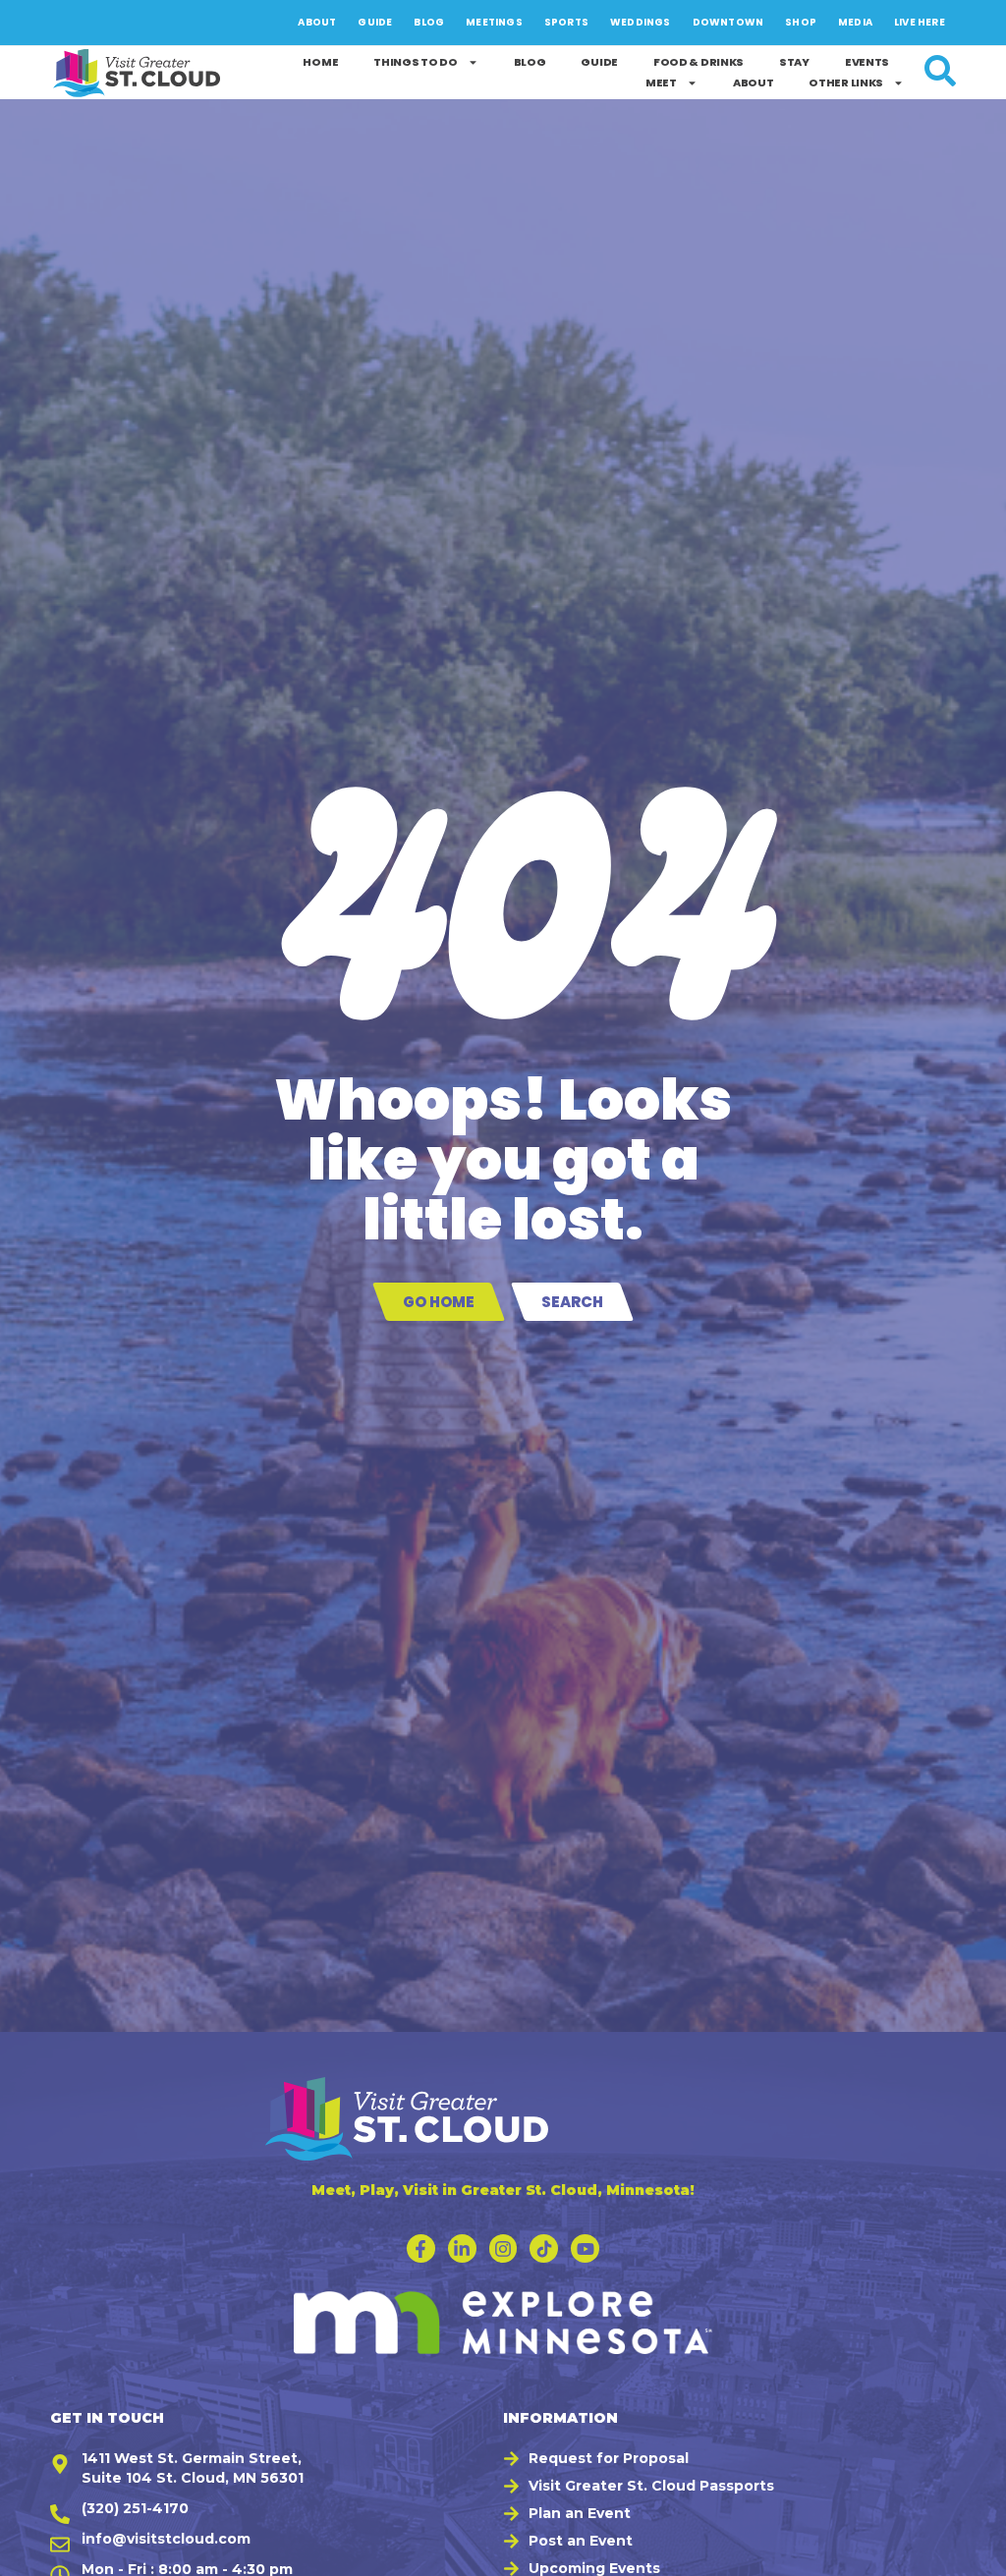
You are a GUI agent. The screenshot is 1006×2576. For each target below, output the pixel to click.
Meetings (494, 22)
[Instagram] (503, 2248)
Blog (429, 22)
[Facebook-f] (421, 2248)
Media (855, 22)
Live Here (920, 22)
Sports (566, 22)
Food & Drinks (699, 62)
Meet (661, 82)
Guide (375, 22)
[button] (968, 2551)
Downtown (728, 22)
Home (320, 62)
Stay (794, 62)
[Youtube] (585, 2248)
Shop (801, 22)
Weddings (641, 22)
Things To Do (415, 62)
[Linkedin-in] (462, 2248)
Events (867, 62)
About (317, 22)
